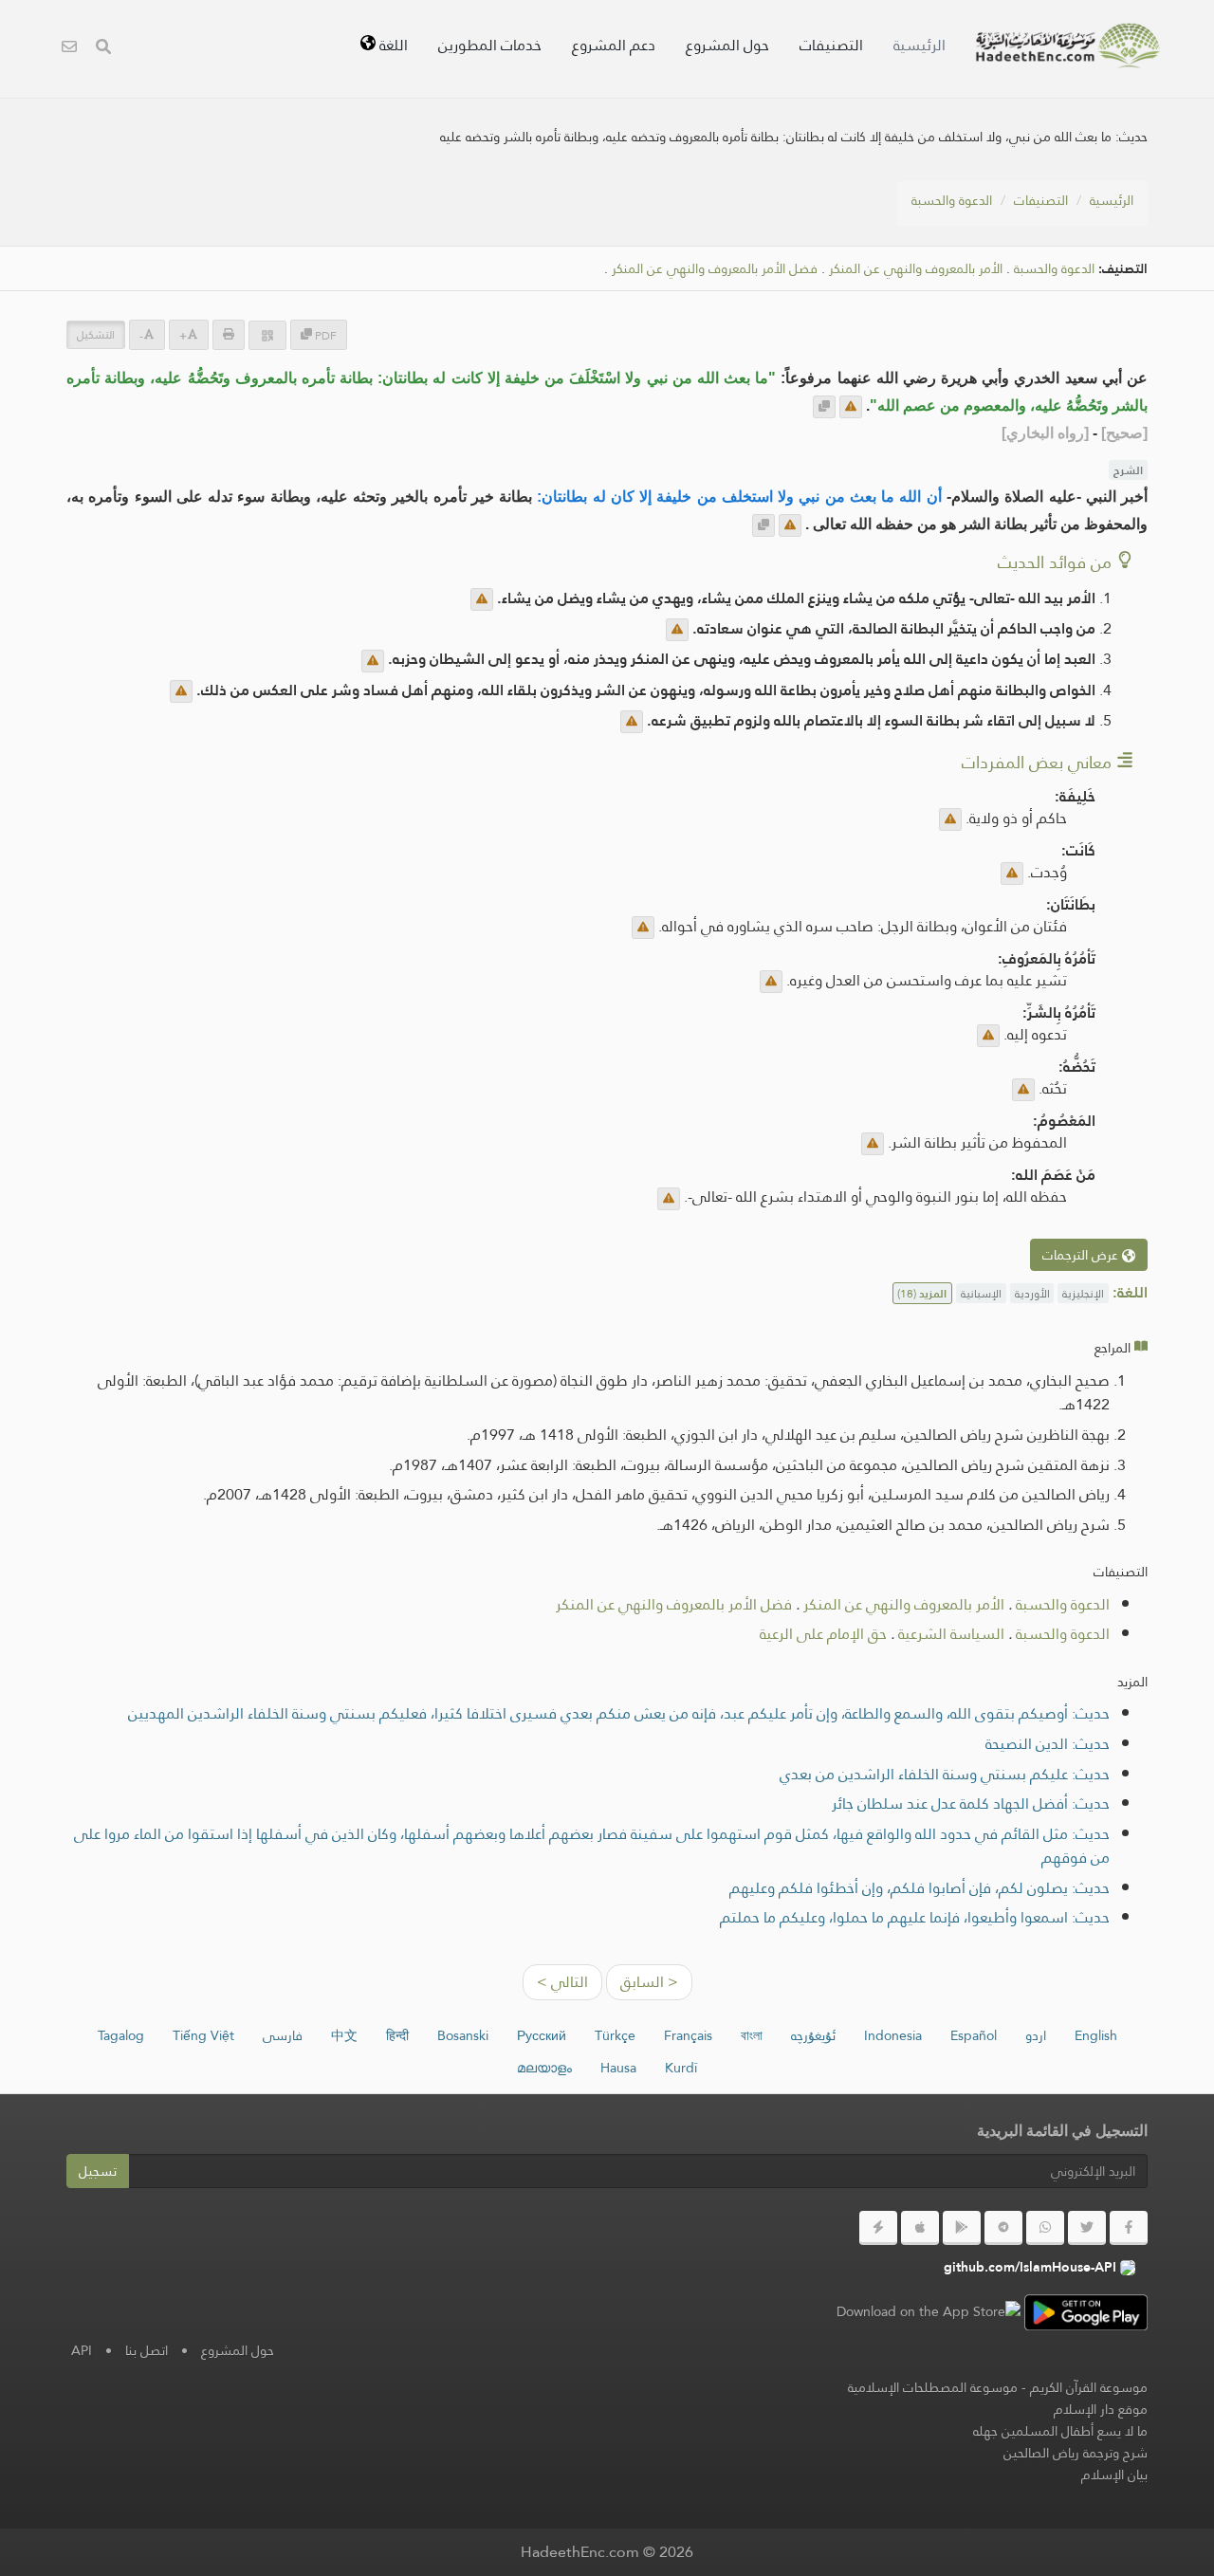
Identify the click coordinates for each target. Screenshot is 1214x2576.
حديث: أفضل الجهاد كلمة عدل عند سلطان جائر (971, 1803)
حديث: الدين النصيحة (1048, 1744)
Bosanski (463, 2035)
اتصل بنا (147, 2350)
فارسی (283, 2035)
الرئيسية (920, 45)
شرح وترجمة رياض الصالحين (1076, 2453)
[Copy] (824, 407)
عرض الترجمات (1082, 1255)
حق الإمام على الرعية (823, 1634)
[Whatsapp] (1045, 2228)
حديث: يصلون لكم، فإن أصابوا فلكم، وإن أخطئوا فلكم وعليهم (920, 1888)
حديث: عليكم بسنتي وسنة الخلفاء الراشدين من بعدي (945, 1774)
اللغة (392, 45)
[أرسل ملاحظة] (851, 407)
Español (974, 2035)
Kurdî (681, 2068)
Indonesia (893, 2035)
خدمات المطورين (490, 45)
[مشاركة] (267, 335)
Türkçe (615, 2035)
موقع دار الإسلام (1101, 2409)
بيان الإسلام (1114, 2475)
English (1096, 2035)
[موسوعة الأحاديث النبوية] (1068, 46)
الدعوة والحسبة (952, 200)
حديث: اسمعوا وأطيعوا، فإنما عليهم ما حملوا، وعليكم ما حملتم (915, 1917)
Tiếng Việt (203, 2035)
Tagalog (121, 2035)
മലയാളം (544, 2068)
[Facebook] (1129, 2228)
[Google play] (962, 2228)
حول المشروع (727, 45)
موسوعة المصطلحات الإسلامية (933, 2387)
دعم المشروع (614, 45)
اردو (1036, 2035)
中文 (344, 2035)
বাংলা (752, 2035)
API (82, 2350)
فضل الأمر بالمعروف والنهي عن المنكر (715, 269)
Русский (542, 2035)
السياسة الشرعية (951, 1634)
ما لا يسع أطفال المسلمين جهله (1060, 2431)
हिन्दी (397, 2035)
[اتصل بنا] (69, 49)
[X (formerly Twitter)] (1087, 2228)
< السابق (649, 1982)
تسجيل (98, 2171)
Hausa (618, 2068)
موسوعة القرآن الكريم (1089, 2387)
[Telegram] (1003, 2228)
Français (688, 2035)
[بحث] (103, 49)
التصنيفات (831, 45)
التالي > (562, 1982)
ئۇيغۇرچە (813, 2035)
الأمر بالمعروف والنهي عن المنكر (916, 269)
